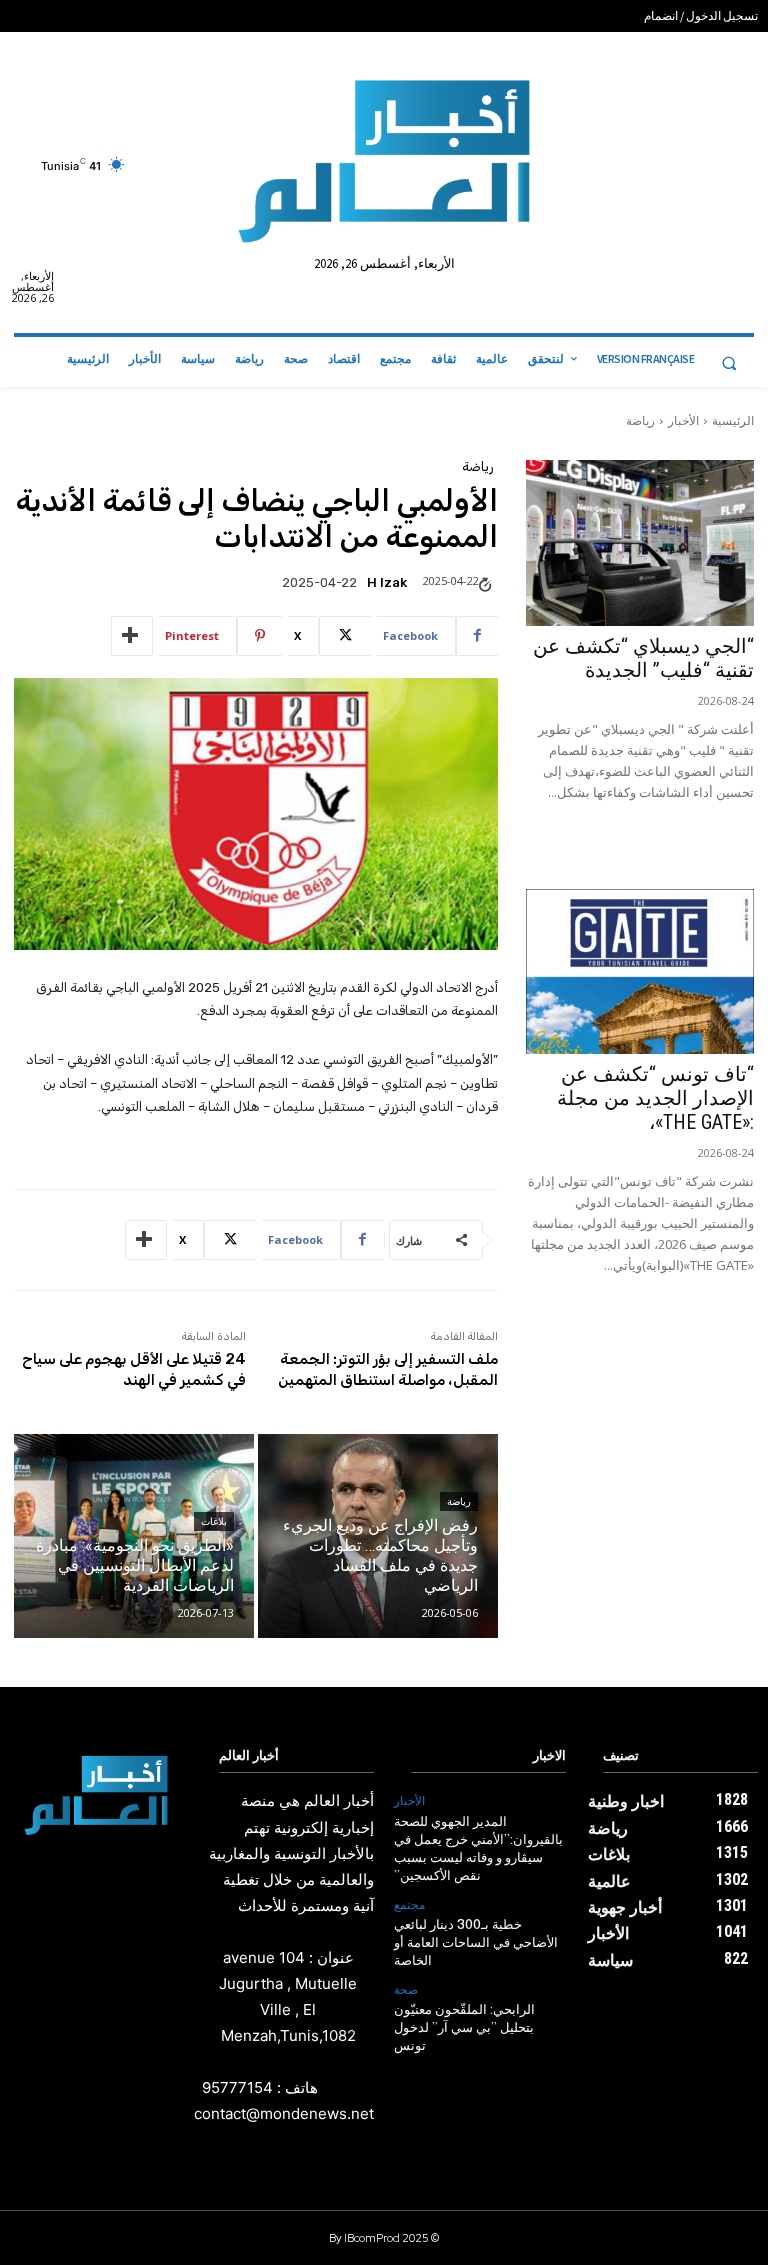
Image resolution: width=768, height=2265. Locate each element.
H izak (387, 582)
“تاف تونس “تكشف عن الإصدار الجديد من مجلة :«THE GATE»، (655, 1098)
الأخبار (683, 420)
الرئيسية (733, 420)
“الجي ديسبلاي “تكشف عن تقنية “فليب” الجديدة (643, 658)
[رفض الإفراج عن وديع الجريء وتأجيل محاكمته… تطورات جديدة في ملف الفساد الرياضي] (378, 1536)
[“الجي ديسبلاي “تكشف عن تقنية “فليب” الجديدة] (640, 542)
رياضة (640, 420)
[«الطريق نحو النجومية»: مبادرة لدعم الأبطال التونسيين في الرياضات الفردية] (134, 1536)
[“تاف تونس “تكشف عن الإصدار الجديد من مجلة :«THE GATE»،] (640, 971)
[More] (132, 636)
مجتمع (409, 1905)
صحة (406, 1990)
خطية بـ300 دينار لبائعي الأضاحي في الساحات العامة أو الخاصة (476, 1943)
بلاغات (214, 1521)
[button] (729, 363)
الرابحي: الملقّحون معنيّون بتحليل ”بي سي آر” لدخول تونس (464, 2028)
